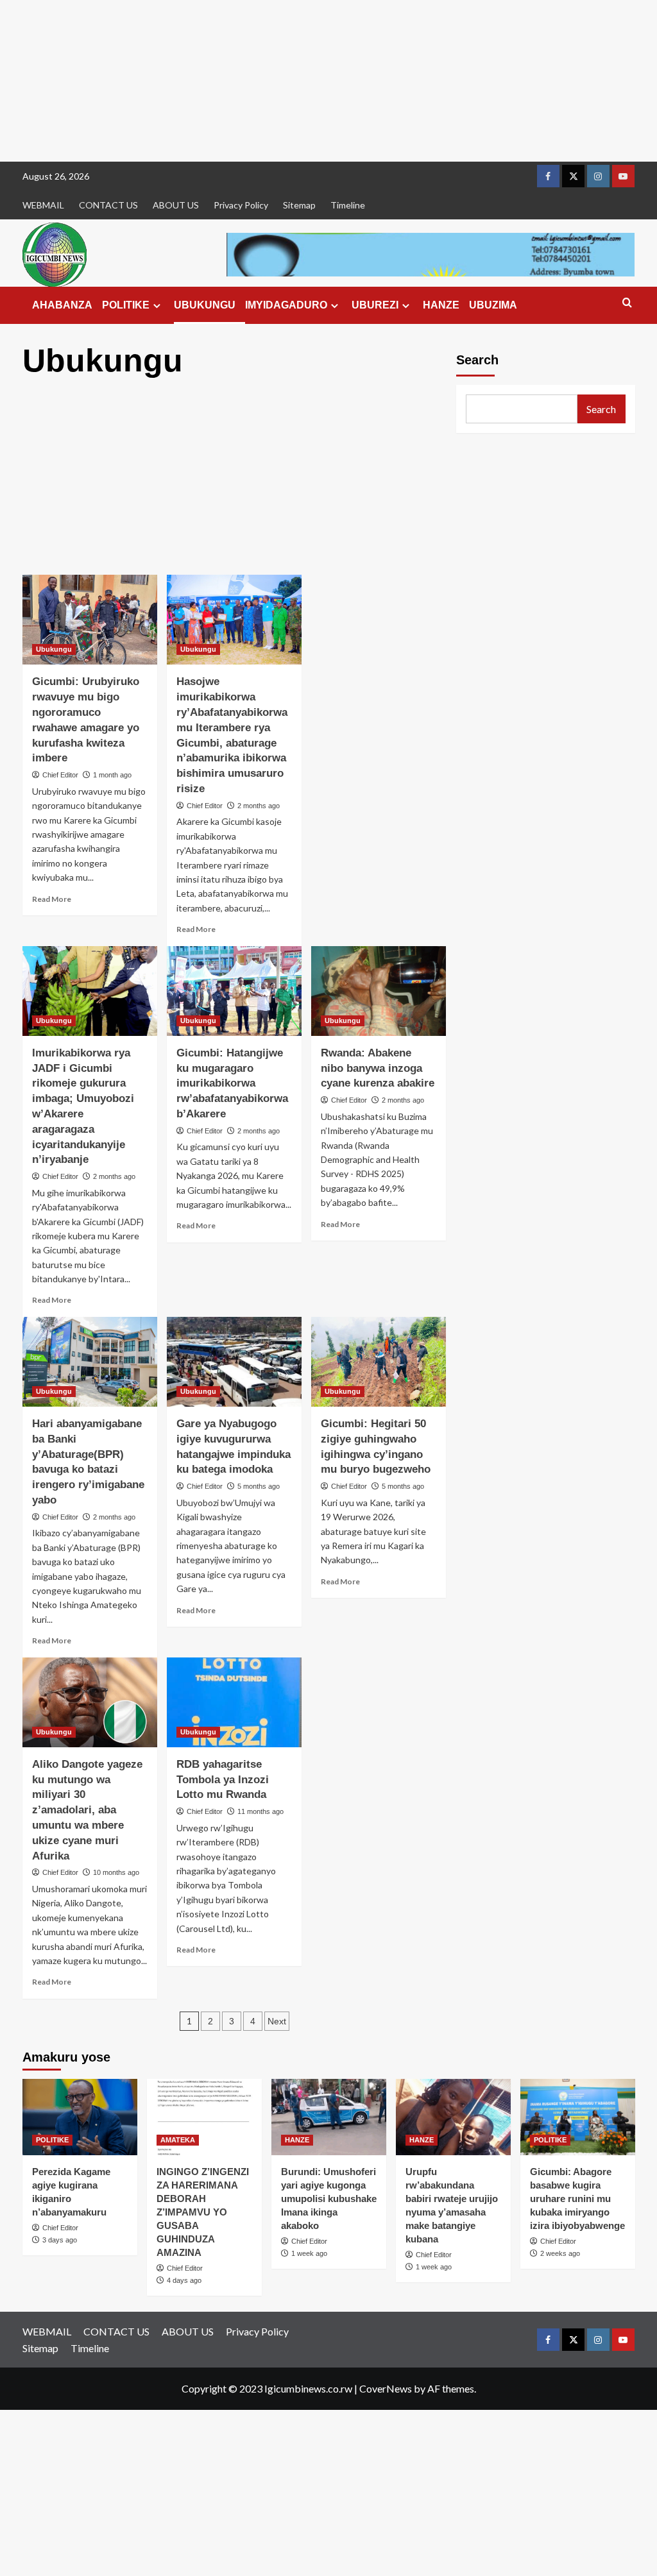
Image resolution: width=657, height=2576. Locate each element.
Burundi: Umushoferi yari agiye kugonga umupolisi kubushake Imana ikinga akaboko (329, 2199)
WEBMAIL (43, 205)
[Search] (627, 303)
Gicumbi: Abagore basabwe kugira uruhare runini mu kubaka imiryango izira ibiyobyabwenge (577, 2199)
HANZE (441, 305)
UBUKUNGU (205, 305)
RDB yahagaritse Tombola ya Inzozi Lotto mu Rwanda (223, 1780)
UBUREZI (375, 305)
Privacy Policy (241, 205)
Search (477, 360)
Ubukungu (54, 649)
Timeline (348, 205)
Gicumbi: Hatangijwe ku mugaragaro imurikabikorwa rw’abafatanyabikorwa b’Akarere (232, 1083)
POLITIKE (126, 305)
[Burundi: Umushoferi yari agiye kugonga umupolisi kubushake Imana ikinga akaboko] (329, 2117)
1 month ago (112, 775)
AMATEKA (178, 2140)
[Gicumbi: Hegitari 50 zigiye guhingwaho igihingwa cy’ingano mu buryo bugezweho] (379, 1362)
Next (277, 2021)
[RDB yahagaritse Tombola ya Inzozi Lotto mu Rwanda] (234, 1702)
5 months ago (259, 1486)
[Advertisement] (328, 81)
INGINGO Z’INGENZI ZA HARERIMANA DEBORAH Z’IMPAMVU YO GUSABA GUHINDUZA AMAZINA (203, 2212)
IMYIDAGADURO (286, 305)
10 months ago (116, 1872)
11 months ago (260, 1811)
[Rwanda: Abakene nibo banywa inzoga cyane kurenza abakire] (379, 991)
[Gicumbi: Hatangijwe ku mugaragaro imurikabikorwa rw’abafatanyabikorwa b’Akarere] (234, 991)
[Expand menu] (157, 306)
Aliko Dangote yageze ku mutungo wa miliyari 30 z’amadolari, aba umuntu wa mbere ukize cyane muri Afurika (87, 1810)
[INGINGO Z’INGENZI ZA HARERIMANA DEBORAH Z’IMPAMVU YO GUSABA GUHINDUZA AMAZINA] (204, 2117)
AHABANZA (62, 305)
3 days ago (60, 2240)
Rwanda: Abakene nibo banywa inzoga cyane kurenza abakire (378, 1068)
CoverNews (386, 2388)
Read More (52, 899)
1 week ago (309, 2253)
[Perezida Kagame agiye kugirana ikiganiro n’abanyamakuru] (80, 2117)
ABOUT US (176, 205)
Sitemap (299, 205)
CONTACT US (108, 205)
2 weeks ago (560, 2253)
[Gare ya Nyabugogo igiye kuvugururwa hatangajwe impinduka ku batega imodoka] (234, 1362)
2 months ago (259, 806)
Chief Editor (60, 775)
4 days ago (184, 2280)
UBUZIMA (493, 305)
